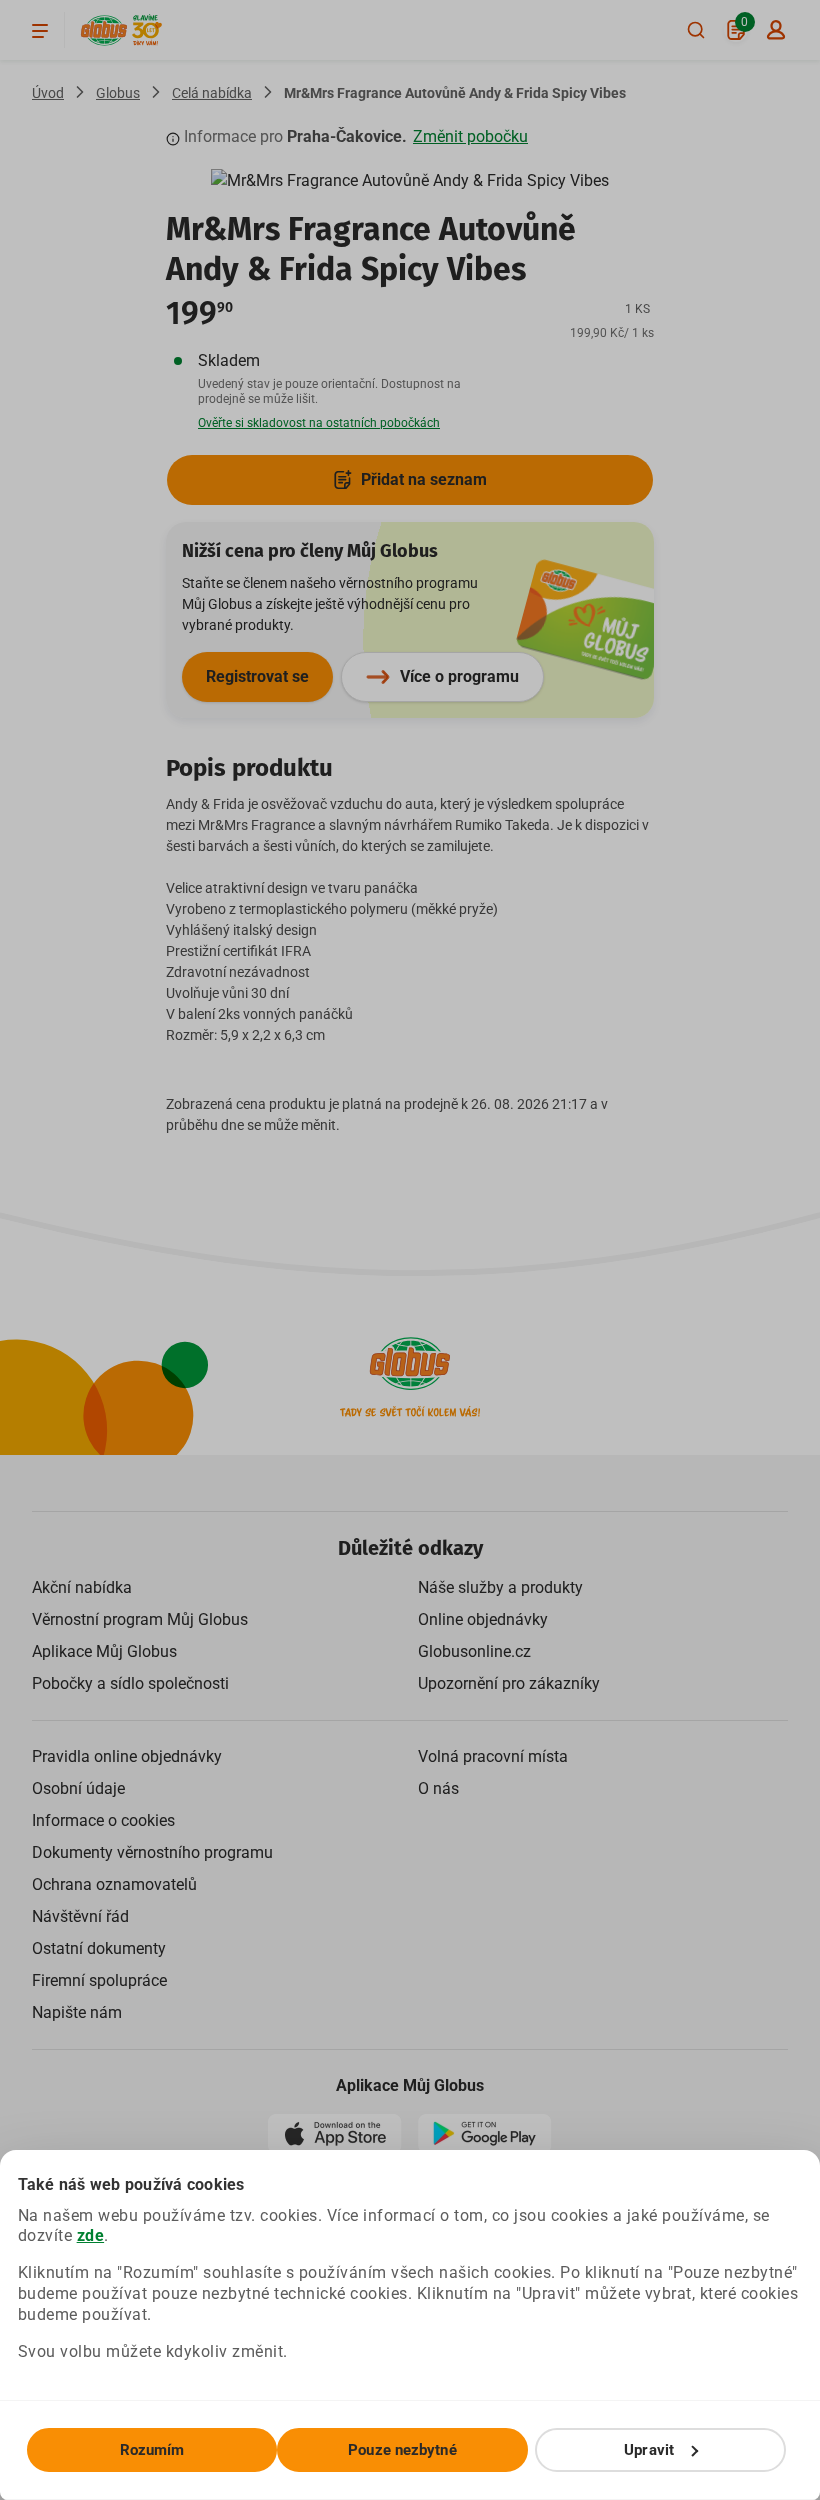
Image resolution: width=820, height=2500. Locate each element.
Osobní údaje (78, 1788)
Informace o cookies (103, 1820)
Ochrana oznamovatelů (114, 1884)
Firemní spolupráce (99, 1980)
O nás (438, 1788)
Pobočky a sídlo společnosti (130, 1683)
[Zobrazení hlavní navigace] (40, 30)
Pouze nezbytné (402, 2450)
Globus (118, 93)
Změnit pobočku (470, 136)
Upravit (649, 2450)
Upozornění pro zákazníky (509, 1683)
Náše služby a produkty (500, 1587)
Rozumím (152, 2450)
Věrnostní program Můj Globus (140, 1619)
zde (91, 2235)
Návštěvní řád (80, 1916)
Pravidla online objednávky (127, 1756)
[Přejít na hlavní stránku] (104, 30)
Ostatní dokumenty (99, 1948)
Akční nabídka (82, 1587)
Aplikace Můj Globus (104, 1651)
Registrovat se (257, 676)
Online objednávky (483, 1619)
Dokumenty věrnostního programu (152, 1852)
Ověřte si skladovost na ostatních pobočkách (319, 423)
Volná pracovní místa (493, 1756)
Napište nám (77, 2012)
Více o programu (459, 676)
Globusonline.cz (474, 1651)
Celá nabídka (212, 93)
